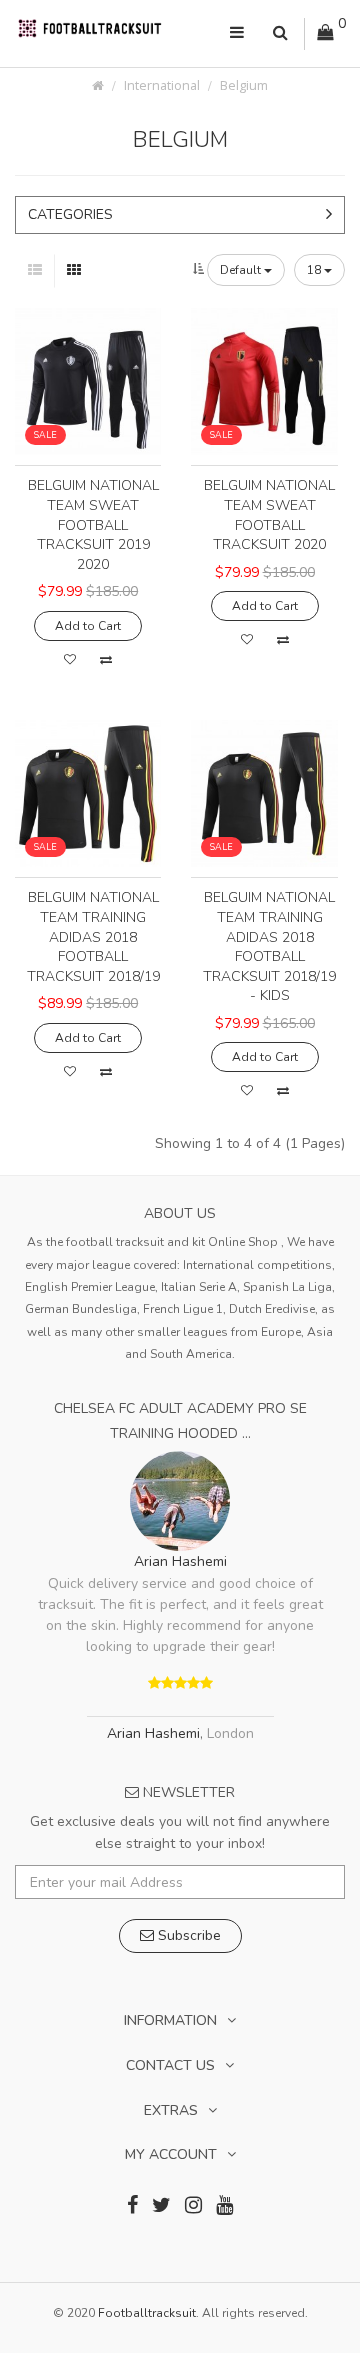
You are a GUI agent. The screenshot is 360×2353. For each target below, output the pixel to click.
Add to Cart (88, 626)
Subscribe (187, 1935)
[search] (280, 34)
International (162, 85)
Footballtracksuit (147, 2313)
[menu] (237, 34)
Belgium (244, 85)
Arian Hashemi (180, 1561)
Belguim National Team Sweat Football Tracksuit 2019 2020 (93, 524)
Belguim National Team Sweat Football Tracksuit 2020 (269, 515)
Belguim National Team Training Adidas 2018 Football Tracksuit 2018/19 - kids (269, 946)
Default (242, 270)
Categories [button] (70, 214)
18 (315, 270)
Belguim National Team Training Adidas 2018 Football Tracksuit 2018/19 (93, 936)
